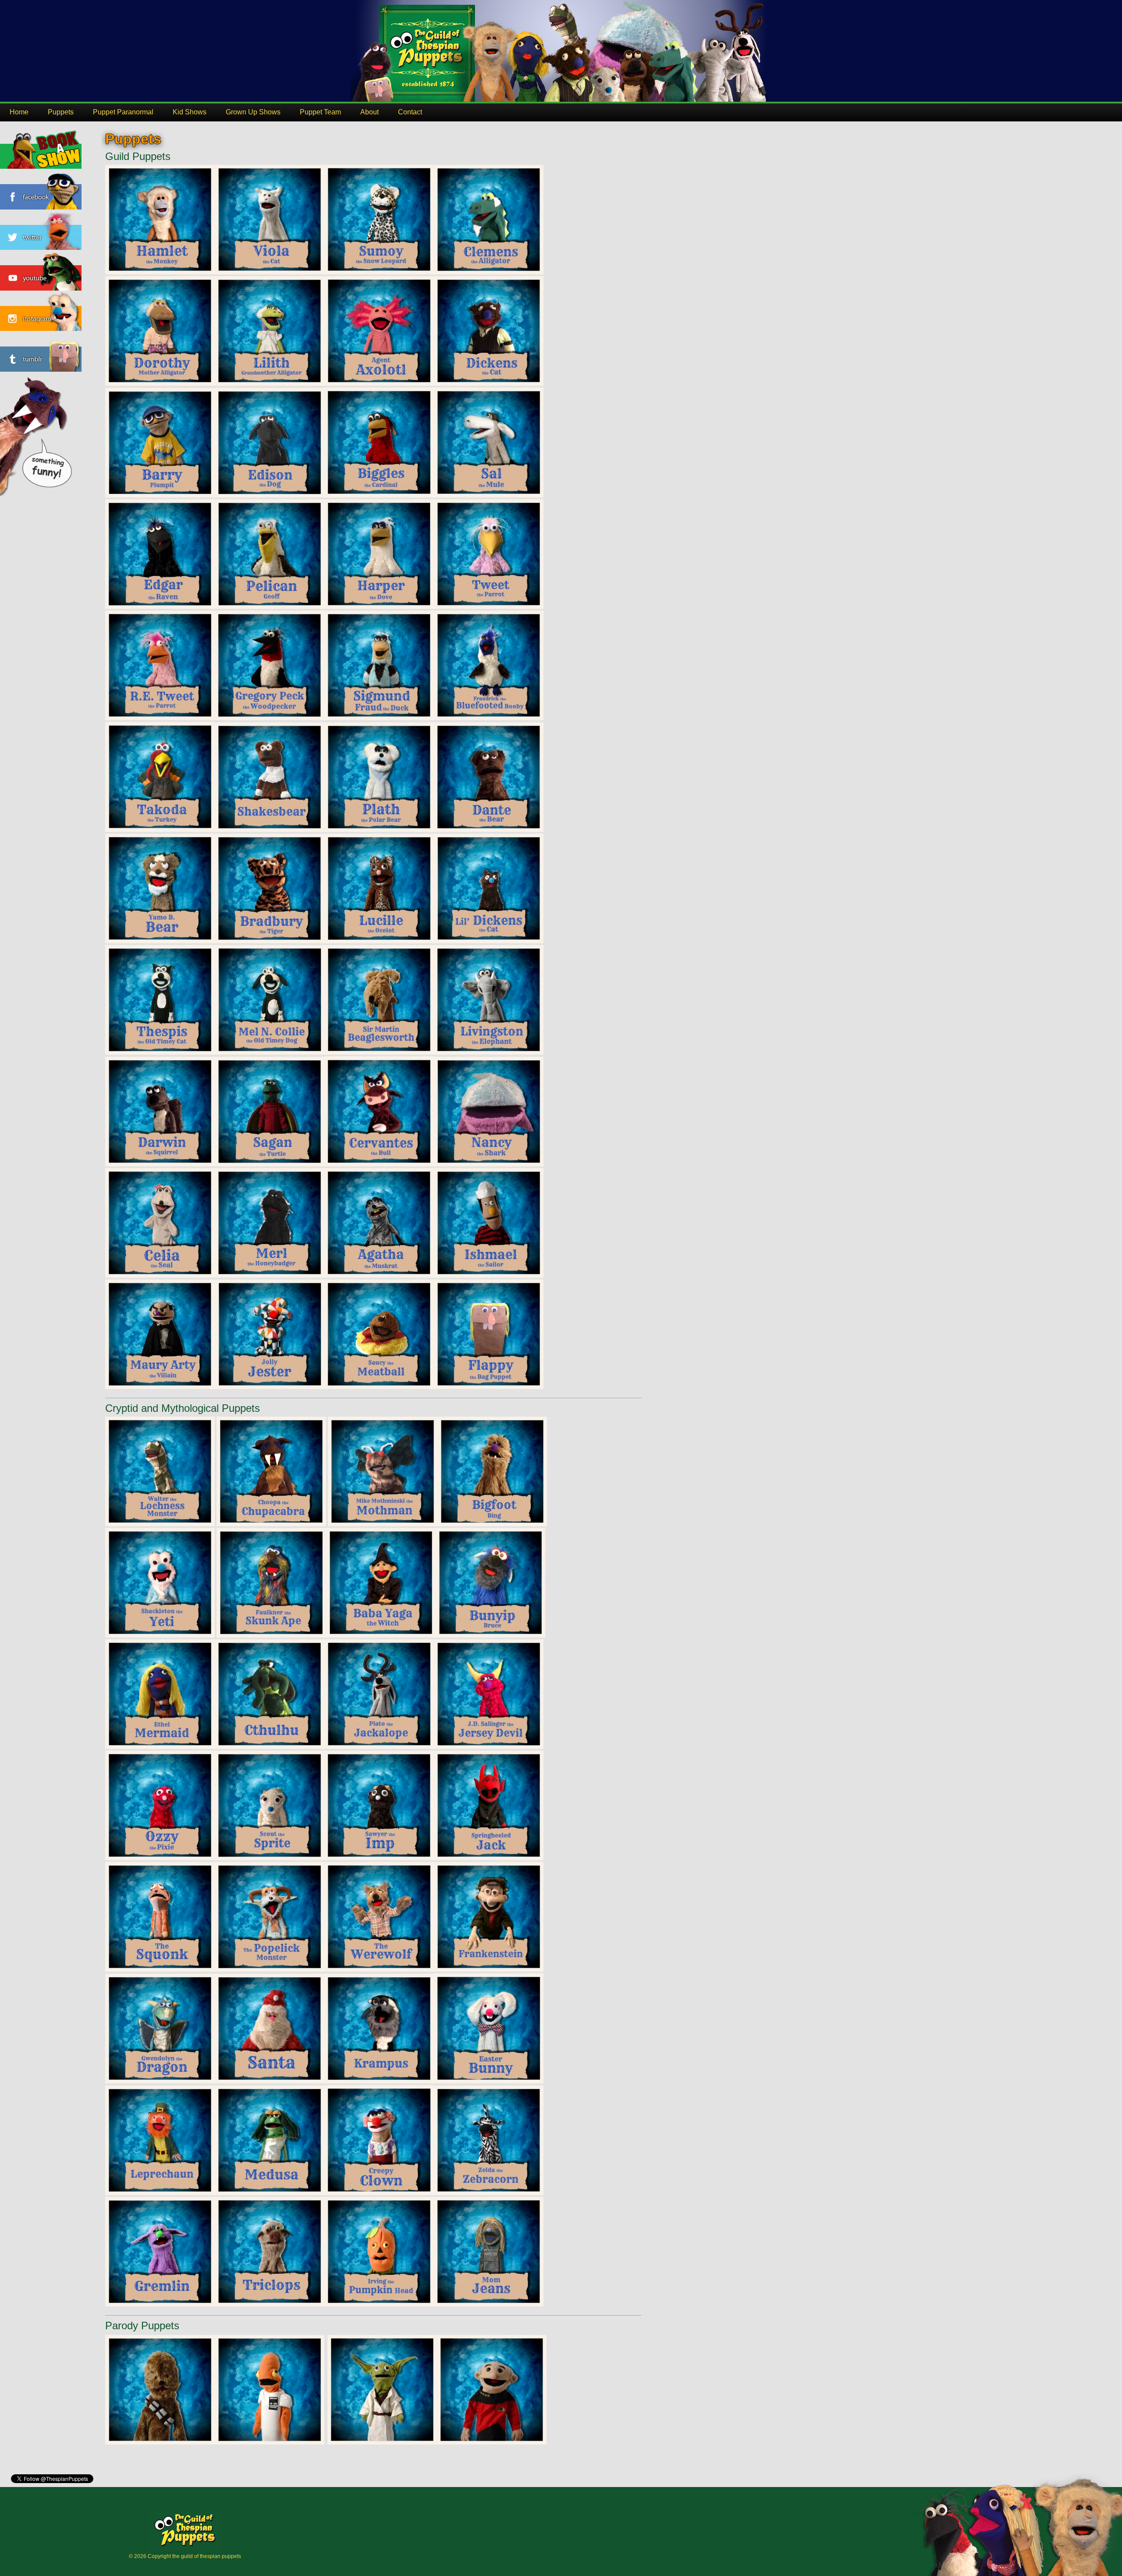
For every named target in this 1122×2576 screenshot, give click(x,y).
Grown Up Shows (253, 112)
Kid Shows (190, 112)
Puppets (61, 112)
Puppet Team (320, 112)
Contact (410, 112)
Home (19, 112)
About (369, 112)
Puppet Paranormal (123, 112)
